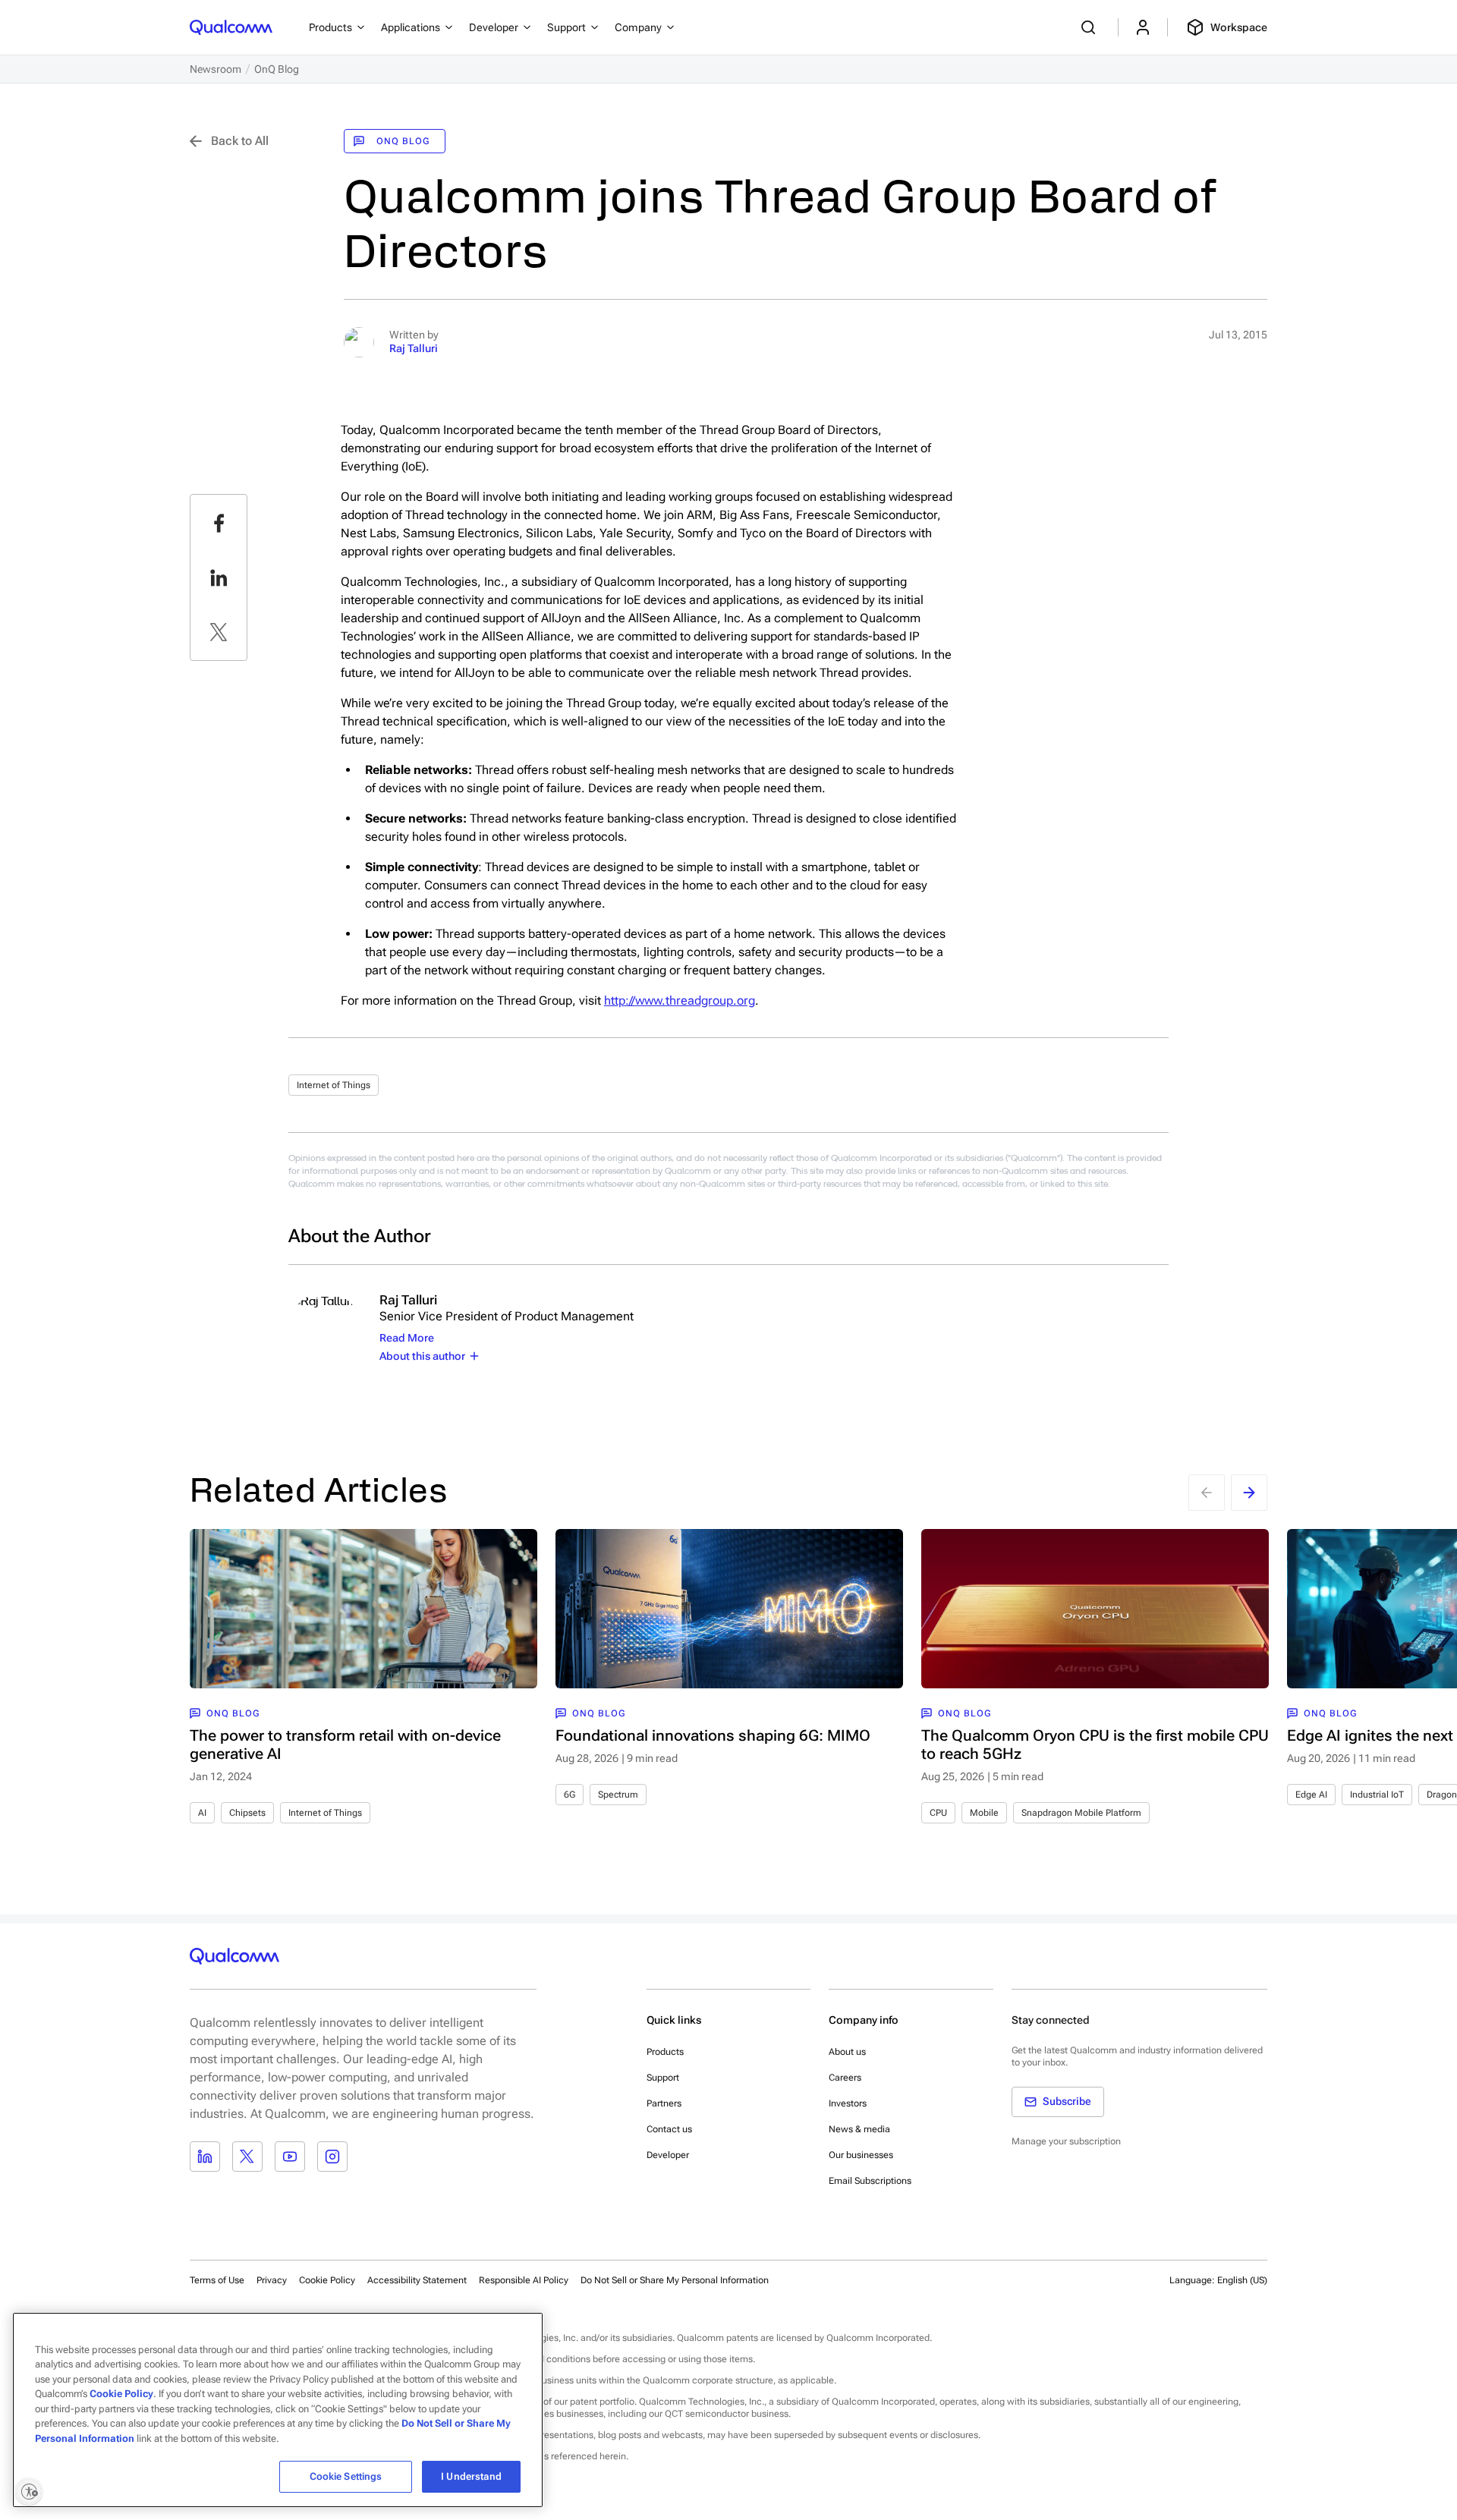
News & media (859, 2129)
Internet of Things (334, 1085)
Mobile (984, 1813)
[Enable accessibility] (29, 2491)
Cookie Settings (346, 2476)
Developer (668, 2155)
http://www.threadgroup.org (680, 1000)
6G (570, 1795)
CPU (938, 1813)
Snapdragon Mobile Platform (1081, 1813)
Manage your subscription (1066, 2141)
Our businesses (861, 2155)
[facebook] (219, 523)
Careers (845, 2078)
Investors (848, 2103)
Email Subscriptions (870, 2181)
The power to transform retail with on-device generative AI (345, 1744)
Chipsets (247, 1813)
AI (202, 1813)
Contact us (669, 2129)
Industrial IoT (1377, 1795)
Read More (407, 1338)
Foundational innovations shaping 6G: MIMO (713, 1735)
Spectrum (618, 1795)
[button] (675, 2279)
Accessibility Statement (417, 2280)
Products (665, 2052)
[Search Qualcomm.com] (1090, 27)
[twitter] (219, 632)
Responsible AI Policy (524, 2280)
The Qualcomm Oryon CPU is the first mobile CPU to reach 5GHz (1095, 1744)
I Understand (471, 2476)
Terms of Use (217, 2280)
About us (847, 2052)
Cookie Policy (327, 2280)
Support (663, 2078)
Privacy (272, 2280)
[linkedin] (219, 577)
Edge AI (1311, 1795)
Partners (664, 2103)
